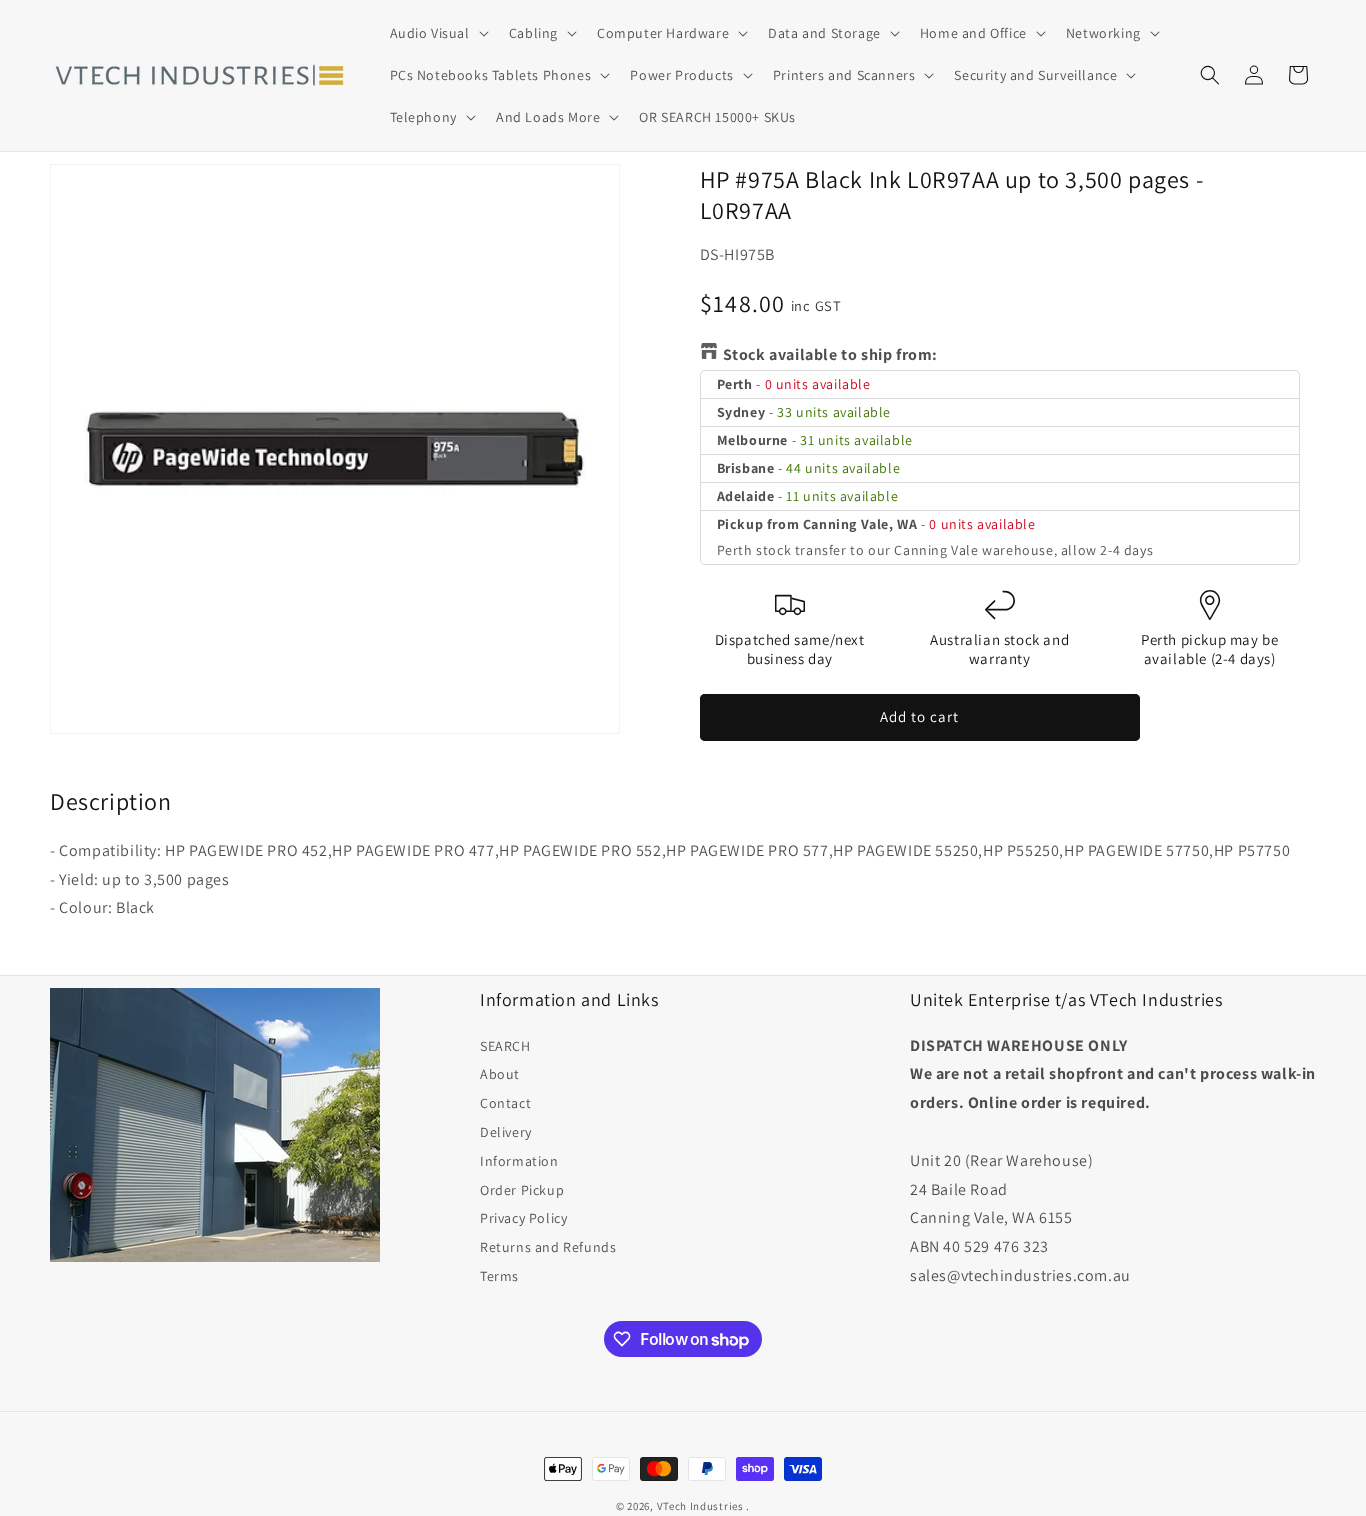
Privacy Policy (523, 1218)
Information (519, 1161)
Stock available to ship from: (830, 354)
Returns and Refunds (548, 1247)
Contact (505, 1103)
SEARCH (505, 1046)
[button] (437, 33)
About (500, 1074)
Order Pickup (522, 1190)
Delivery (506, 1132)
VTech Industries (700, 1506)
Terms (499, 1276)
